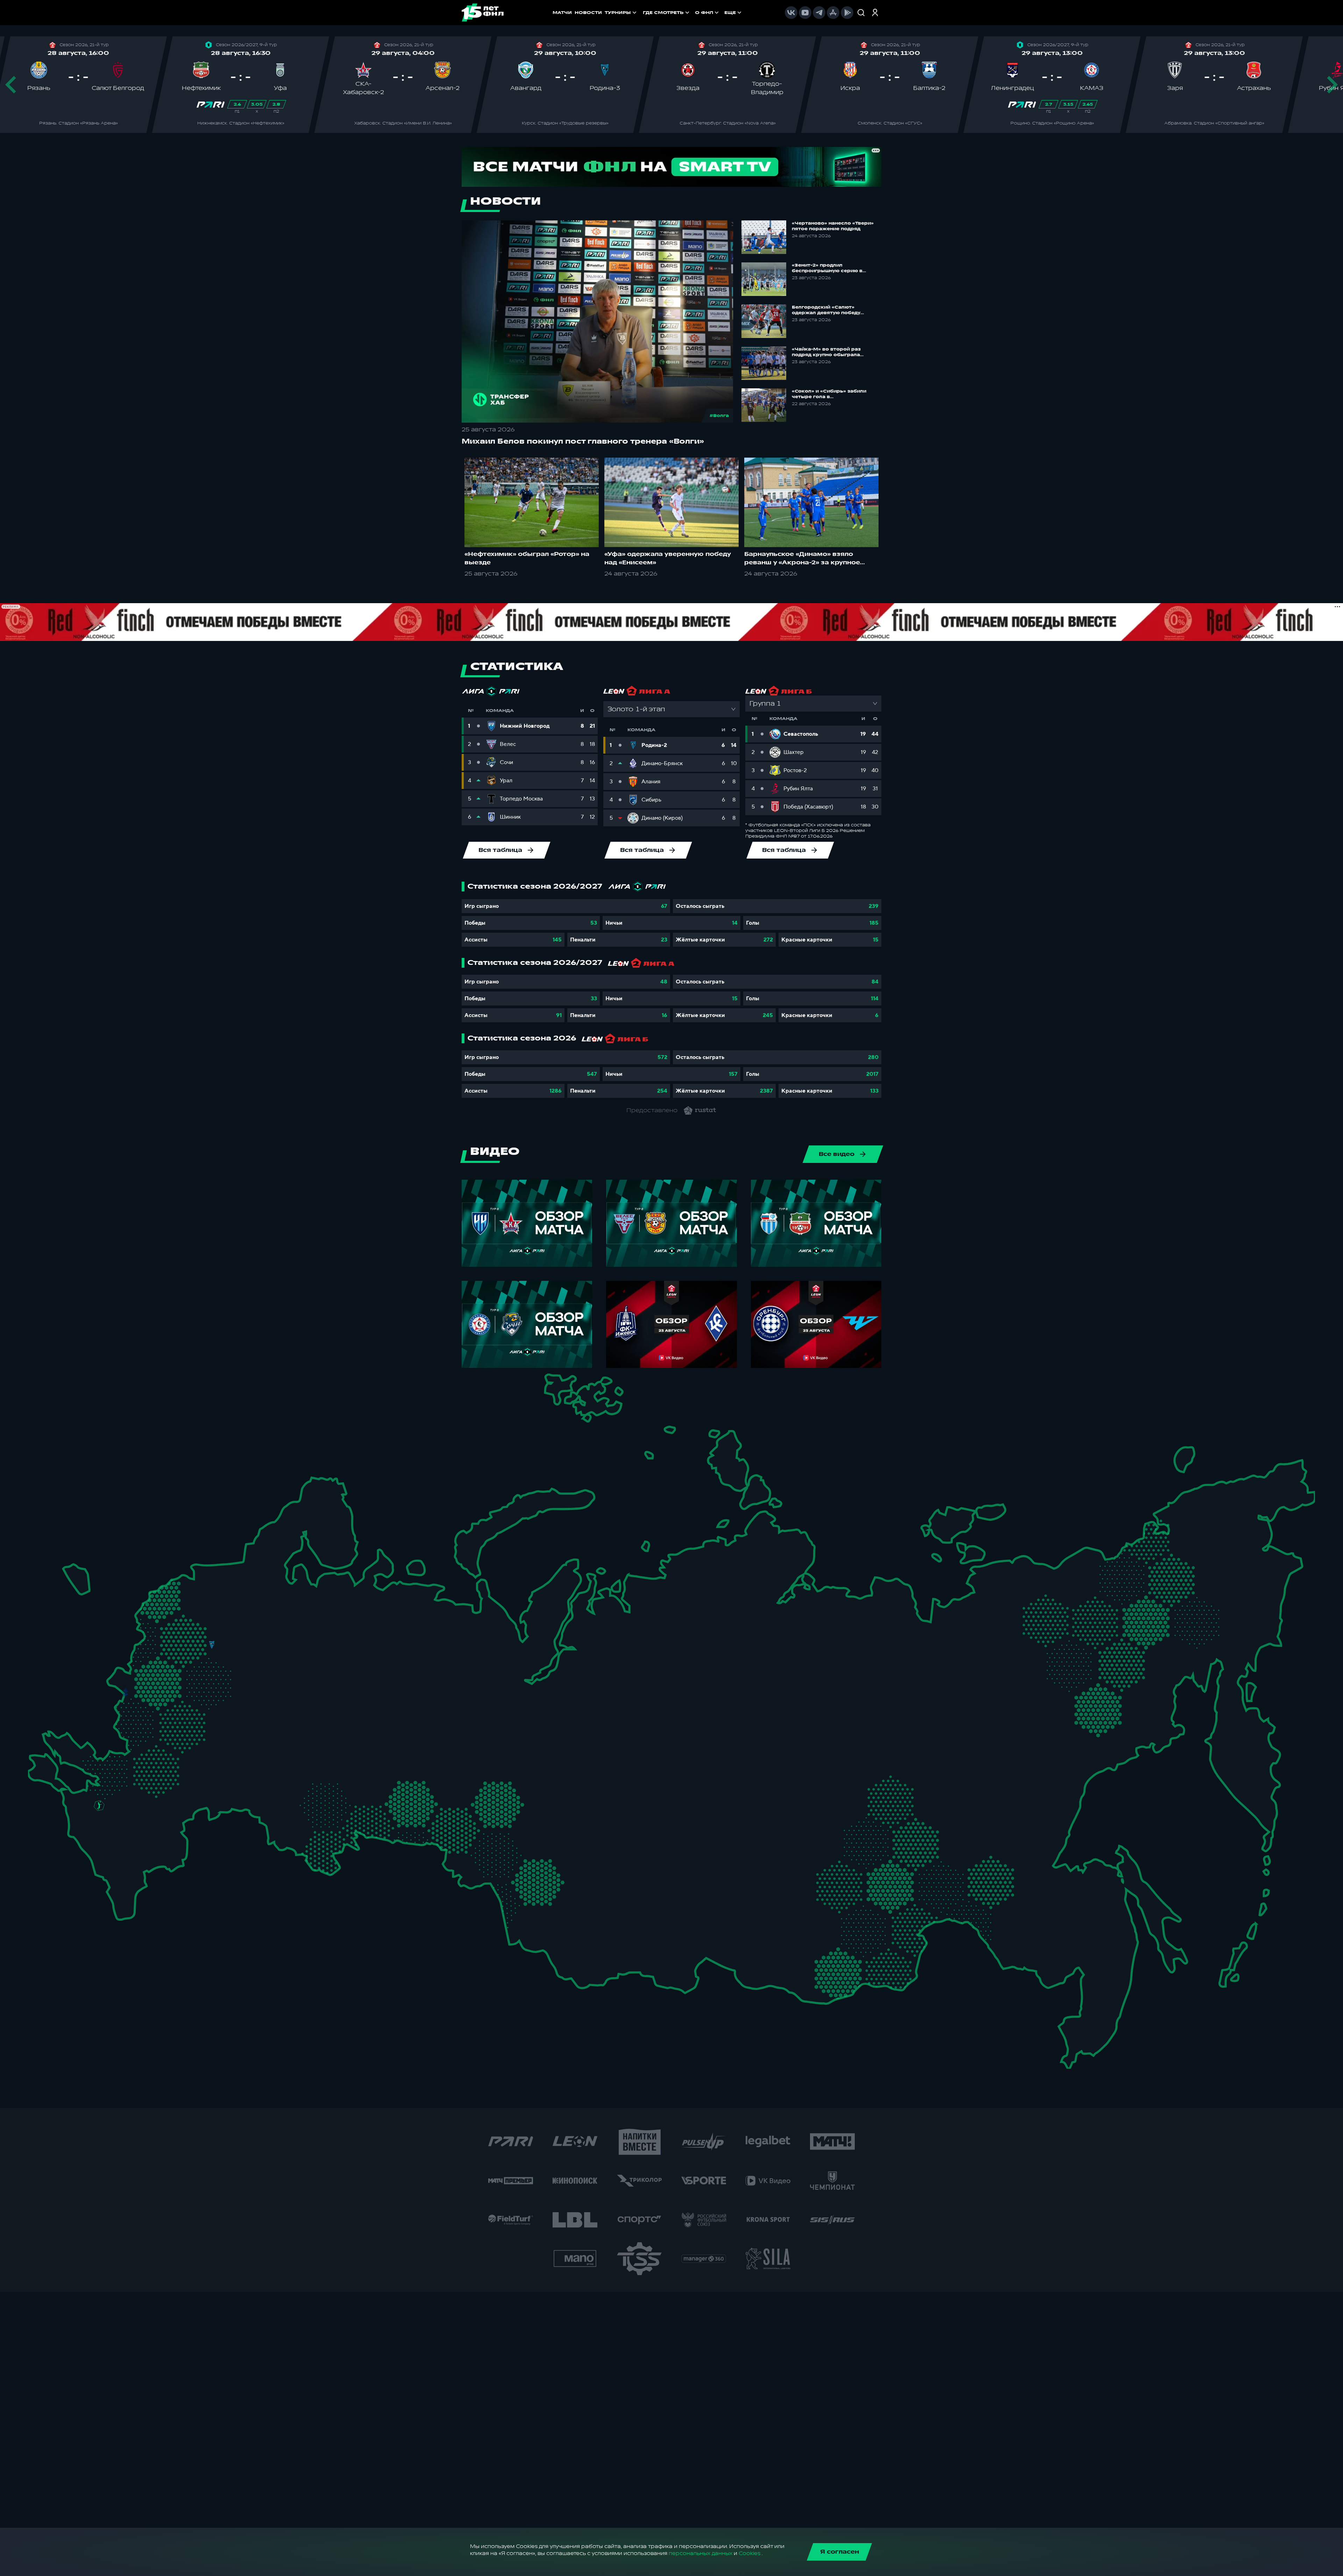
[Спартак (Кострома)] (281, 1617)
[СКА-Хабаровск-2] (1066, 1928)
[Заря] (109, 1757)
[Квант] (183, 1716)
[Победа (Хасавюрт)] (118, 1892)
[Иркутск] (631, 1907)
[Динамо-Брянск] (125, 1692)
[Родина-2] (212, 1645)
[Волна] (318, 1660)
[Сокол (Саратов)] (235, 1769)
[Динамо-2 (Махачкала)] (138, 1875)
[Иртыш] (494, 1840)
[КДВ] (561, 1823)
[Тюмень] (458, 1783)
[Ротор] (167, 1791)
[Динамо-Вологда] (290, 1597)
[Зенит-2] (214, 1570)
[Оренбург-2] (292, 1832)
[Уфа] (395, 1733)
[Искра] (136, 1662)
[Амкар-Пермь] (409, 1652)
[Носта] (271, 1825)
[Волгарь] (205, 1792)
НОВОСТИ (588, 13)
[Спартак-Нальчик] (133, 1848)
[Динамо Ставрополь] (129, 1818)
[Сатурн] (220, 1695)
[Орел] (148, 1693)
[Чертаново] (188, 1687)
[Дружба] (99, 1805)
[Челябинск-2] (416, 1797)
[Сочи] (81, 1843)
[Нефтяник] (148, 1857)
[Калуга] (205, 1716)
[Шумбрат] (267, 1705)
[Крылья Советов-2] (288, 1787)
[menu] (693, 13)
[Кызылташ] (38, 1751)
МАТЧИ (562, 13)
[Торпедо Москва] (221, 1667)
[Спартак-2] (202, 1665)
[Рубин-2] (335, 1693)
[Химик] (295, 1657)
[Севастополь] (33, 1772)
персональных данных (701, 2553)
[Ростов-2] (118, 1781)
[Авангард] (140, 1751)
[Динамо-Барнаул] (558, 1893)
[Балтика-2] (76, 1577)
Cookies (749, 2553)
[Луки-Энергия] (172, 1599)
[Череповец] (268, 1600)
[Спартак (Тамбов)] (221, 1747)
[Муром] (274, 1662)
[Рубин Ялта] (51, 1765)
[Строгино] (170, 1667)
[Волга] (305, 1733)
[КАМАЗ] (380, 1687)
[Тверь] (198, 1617)
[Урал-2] (430, 1754)
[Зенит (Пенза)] (250, 1747)
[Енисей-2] (648, 1842)
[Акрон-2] (271, 1779)
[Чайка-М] (136, 1797)
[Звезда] (193, 1570)
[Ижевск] (395, 1662)
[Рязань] (237, 1728)
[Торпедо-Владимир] (252, 1657)
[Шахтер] (87, 1762)
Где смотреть (663, 13)
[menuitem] (667, 13)
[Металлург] (182, 1754)
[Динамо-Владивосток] (1076, 2020)
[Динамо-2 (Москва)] (188, 1664)
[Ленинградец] (251, 1557)
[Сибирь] (572, 1847)
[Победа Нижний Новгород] (328, 1638)
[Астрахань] (185, 1806)
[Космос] (194, 1643)
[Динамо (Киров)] (353, 1619)
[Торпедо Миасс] (395, 1797)
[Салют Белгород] (126, 1720)
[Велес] (205, 1680)
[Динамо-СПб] (234, 1568)
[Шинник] (260, 1634)
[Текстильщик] (282, 1640)
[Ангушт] (101, 1863)
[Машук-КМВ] (94, 1825)
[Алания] (121, 1869)
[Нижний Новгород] (310, 1638)
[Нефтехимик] (359, 1696)
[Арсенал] (193, 1737)
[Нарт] (114, 1828)
